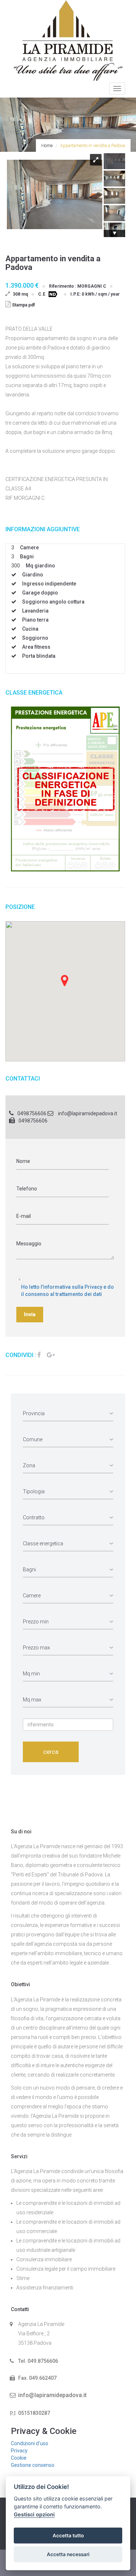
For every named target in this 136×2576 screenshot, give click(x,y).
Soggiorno (35, 638)
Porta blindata (39, 656)
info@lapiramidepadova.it (88, 1113)
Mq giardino (40, 566)
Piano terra (35, 620)
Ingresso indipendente (49, 584)
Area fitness (36, 647)
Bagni (27, 557)
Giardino (33, 575)
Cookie (19, 2458)
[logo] (68, 40)
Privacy (19, 2451)
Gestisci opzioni (34, 2514)
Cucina (30, 629)
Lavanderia (35, 611)
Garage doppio (40, 593)
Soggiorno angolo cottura (53, 602)
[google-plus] (51, 1355)
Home (47, 146)
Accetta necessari (68, 2554)
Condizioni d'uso (30, 2443)
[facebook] (39, 1355)
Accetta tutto (68, 2536)
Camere (29, 548)
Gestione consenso (33, 2465)
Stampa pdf (23, 305)
